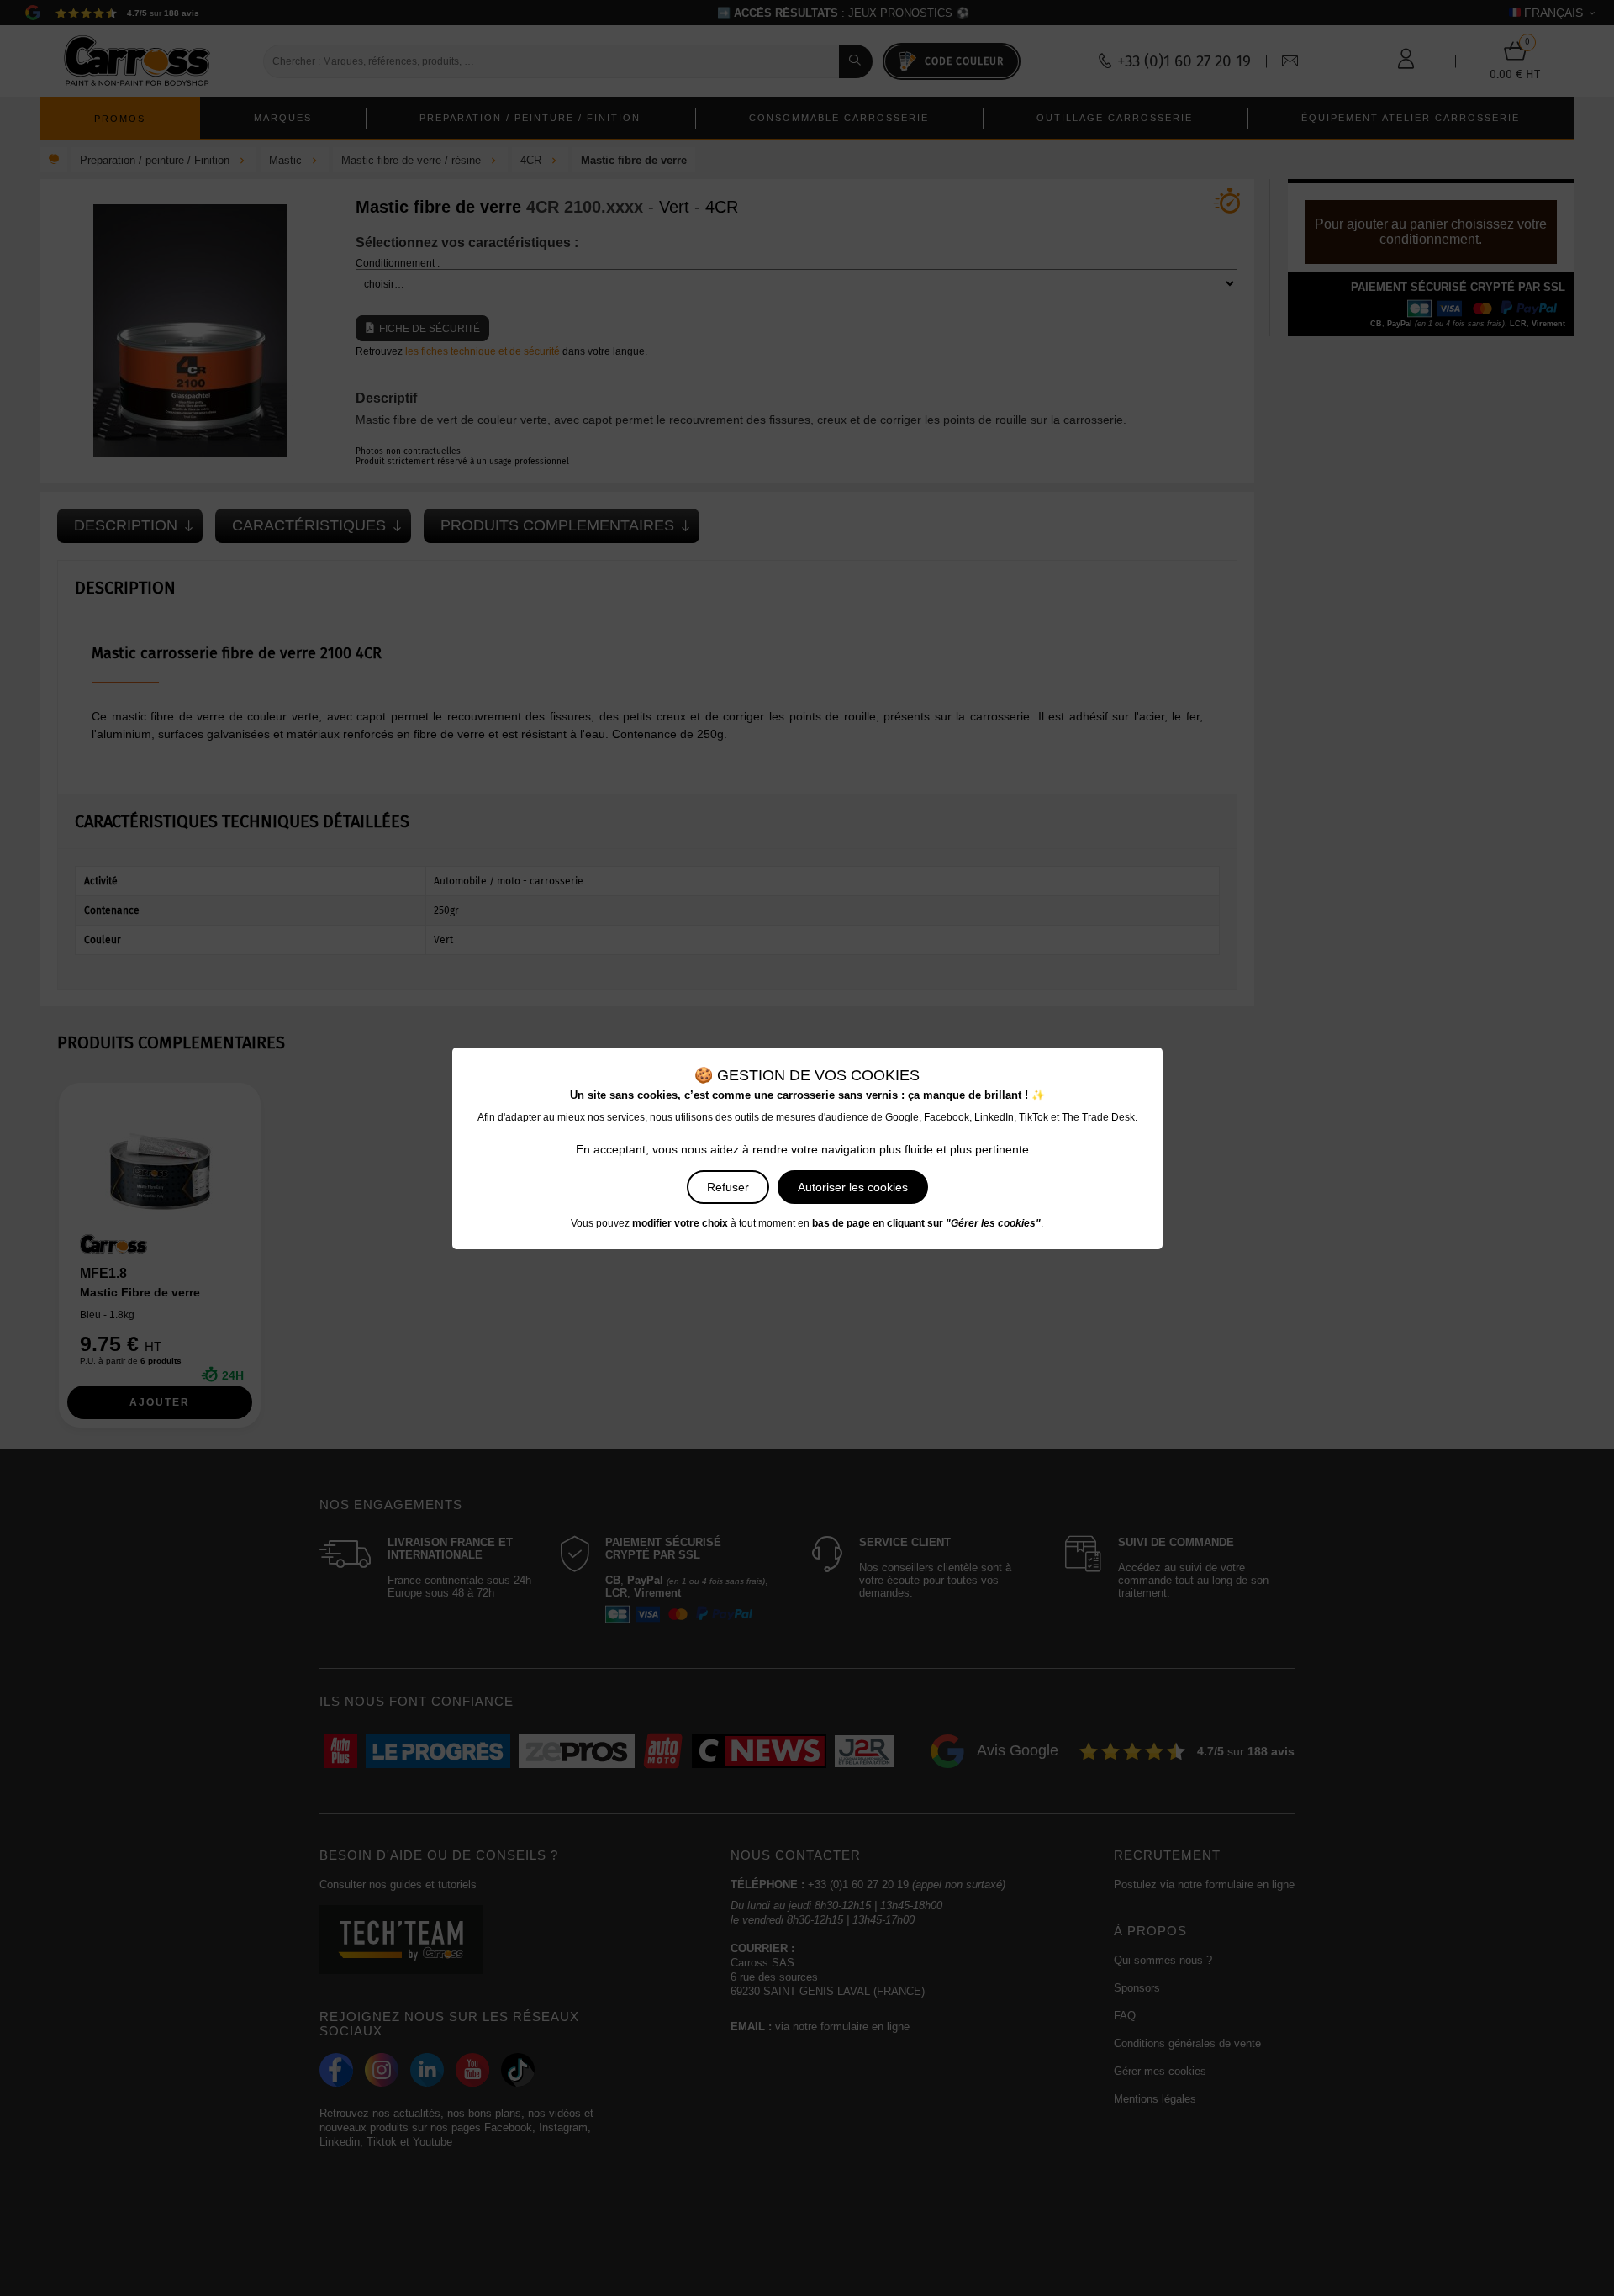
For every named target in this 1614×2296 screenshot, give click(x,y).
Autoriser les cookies (853, 1187)
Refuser (728, 1187)
